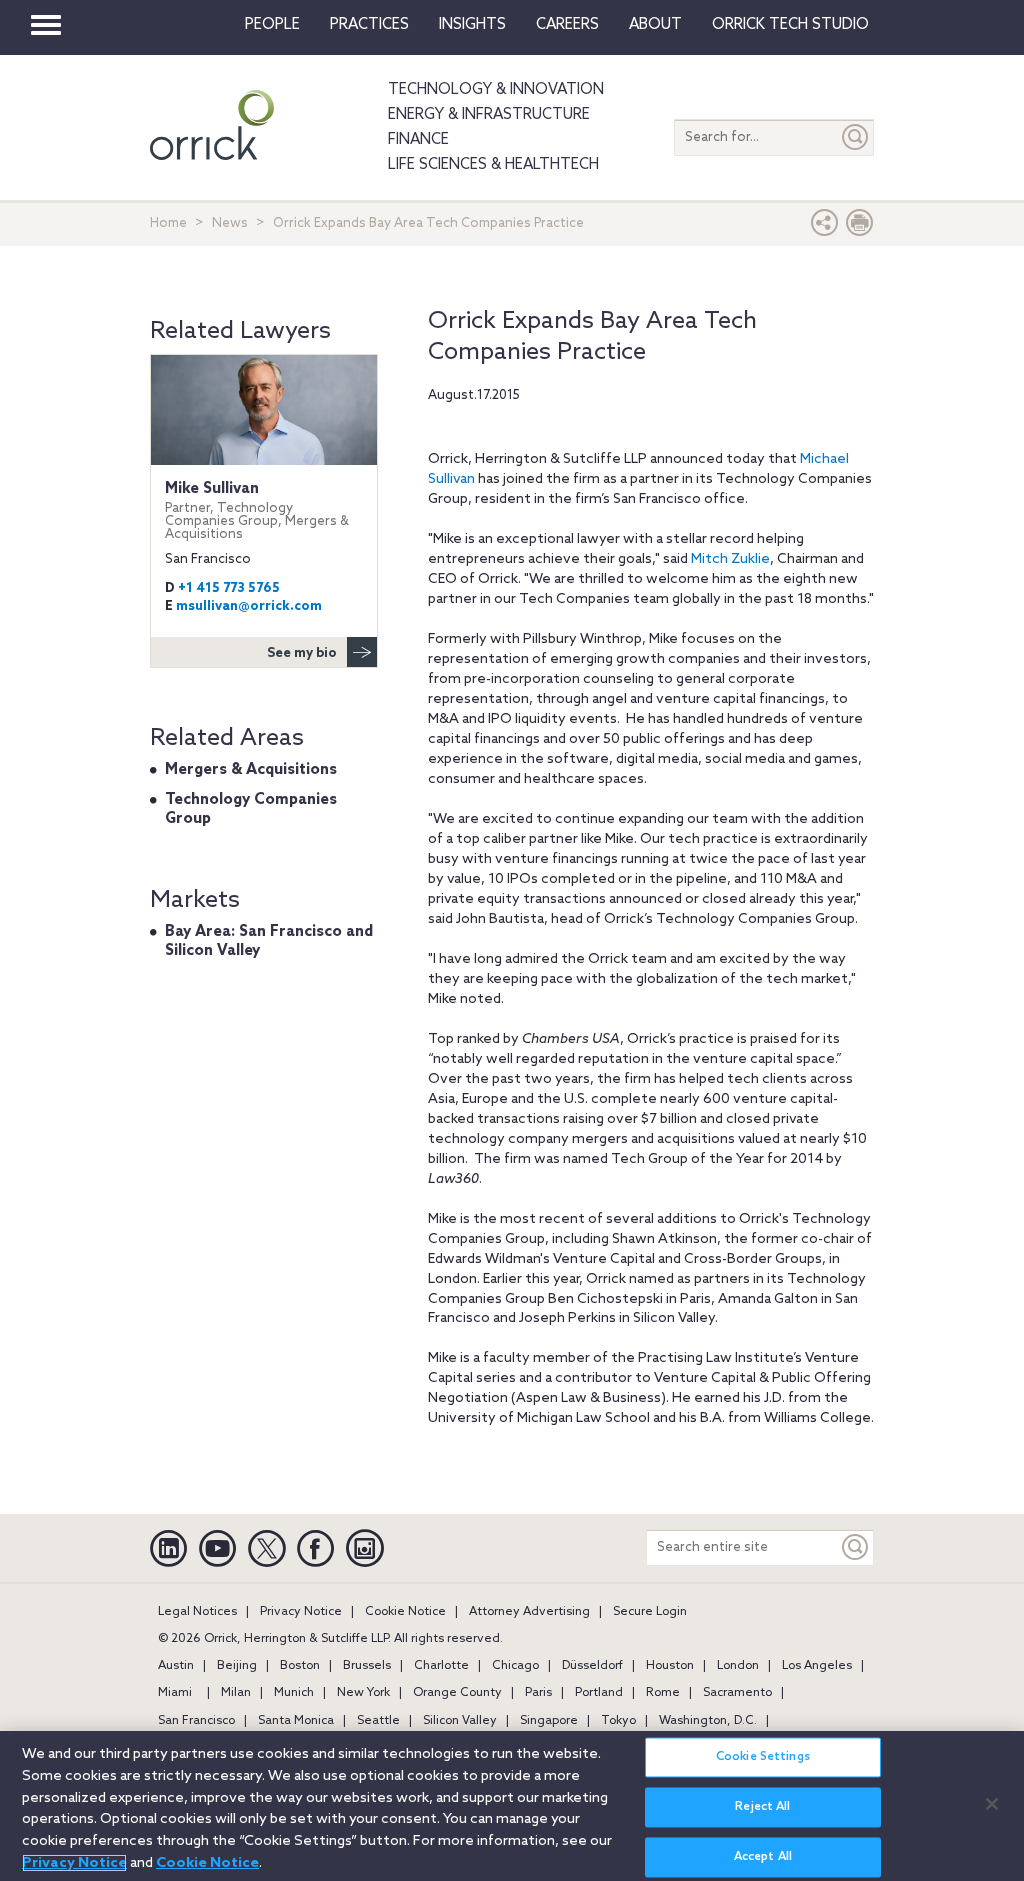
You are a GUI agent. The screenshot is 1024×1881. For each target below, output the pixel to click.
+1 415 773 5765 (229, 588)
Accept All (763, 1857)
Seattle (378, 1721)
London (738, 1666)
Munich (294, 1693)
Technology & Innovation (496, 90)
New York (363, 1693)
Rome (663, 1693)
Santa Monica (296, 1721)
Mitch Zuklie (730, 559)
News (230, 223)
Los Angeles (817, 1666)
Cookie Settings (763, 1757)
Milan (236, 1693)
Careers (567, 25)
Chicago (515, 1666)
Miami (175, 1693)
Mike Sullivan (257, 511)
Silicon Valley (460, 1721)
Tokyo (618, 1721)
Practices (369, 25)
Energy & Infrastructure (489, 115)
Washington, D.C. (708, 1721)
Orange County (457, 1693)
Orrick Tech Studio (790, 25)
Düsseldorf (592, 1666)
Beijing (237, 1666)
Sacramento (737, 1693)
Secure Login (650, 1612)
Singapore (549, 1721)
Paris (538, 1693)
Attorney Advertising (529, 1612)
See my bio (302, 653)
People (272, 25)
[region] (512, 1806)
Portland (599, 1693)
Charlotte (441, 1666)
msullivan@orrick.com (249, 606)
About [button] (655, 25)
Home (168, 223)
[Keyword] (856, 1547)
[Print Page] (860, 227)
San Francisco (196, 1721)
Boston (300, 1666)
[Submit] (856, 137)
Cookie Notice (405, 1612)
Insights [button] (472, 25)
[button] (825, 227)
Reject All (762, 1807)
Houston (670, 1666)
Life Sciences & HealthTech (493, 165)
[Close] (992, 1804)
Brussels (367, 1666)
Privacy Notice (301, 1612)
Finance (418, 140)
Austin (176, 1666)
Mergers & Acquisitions (251, 770)
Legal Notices (197, 1612)
